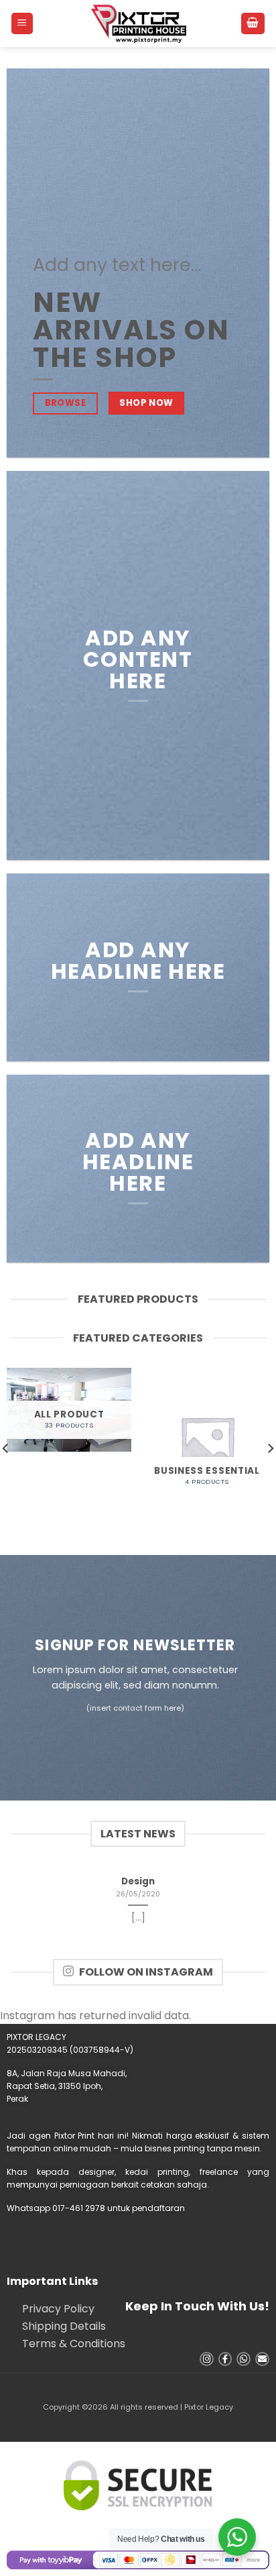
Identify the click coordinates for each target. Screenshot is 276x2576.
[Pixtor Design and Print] (138, 23)
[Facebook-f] (225, 2359)
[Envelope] (262, 2359)
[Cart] (253, 24)
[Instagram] (207, 2359)
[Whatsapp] (244, 2359)
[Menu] (22, 24)
